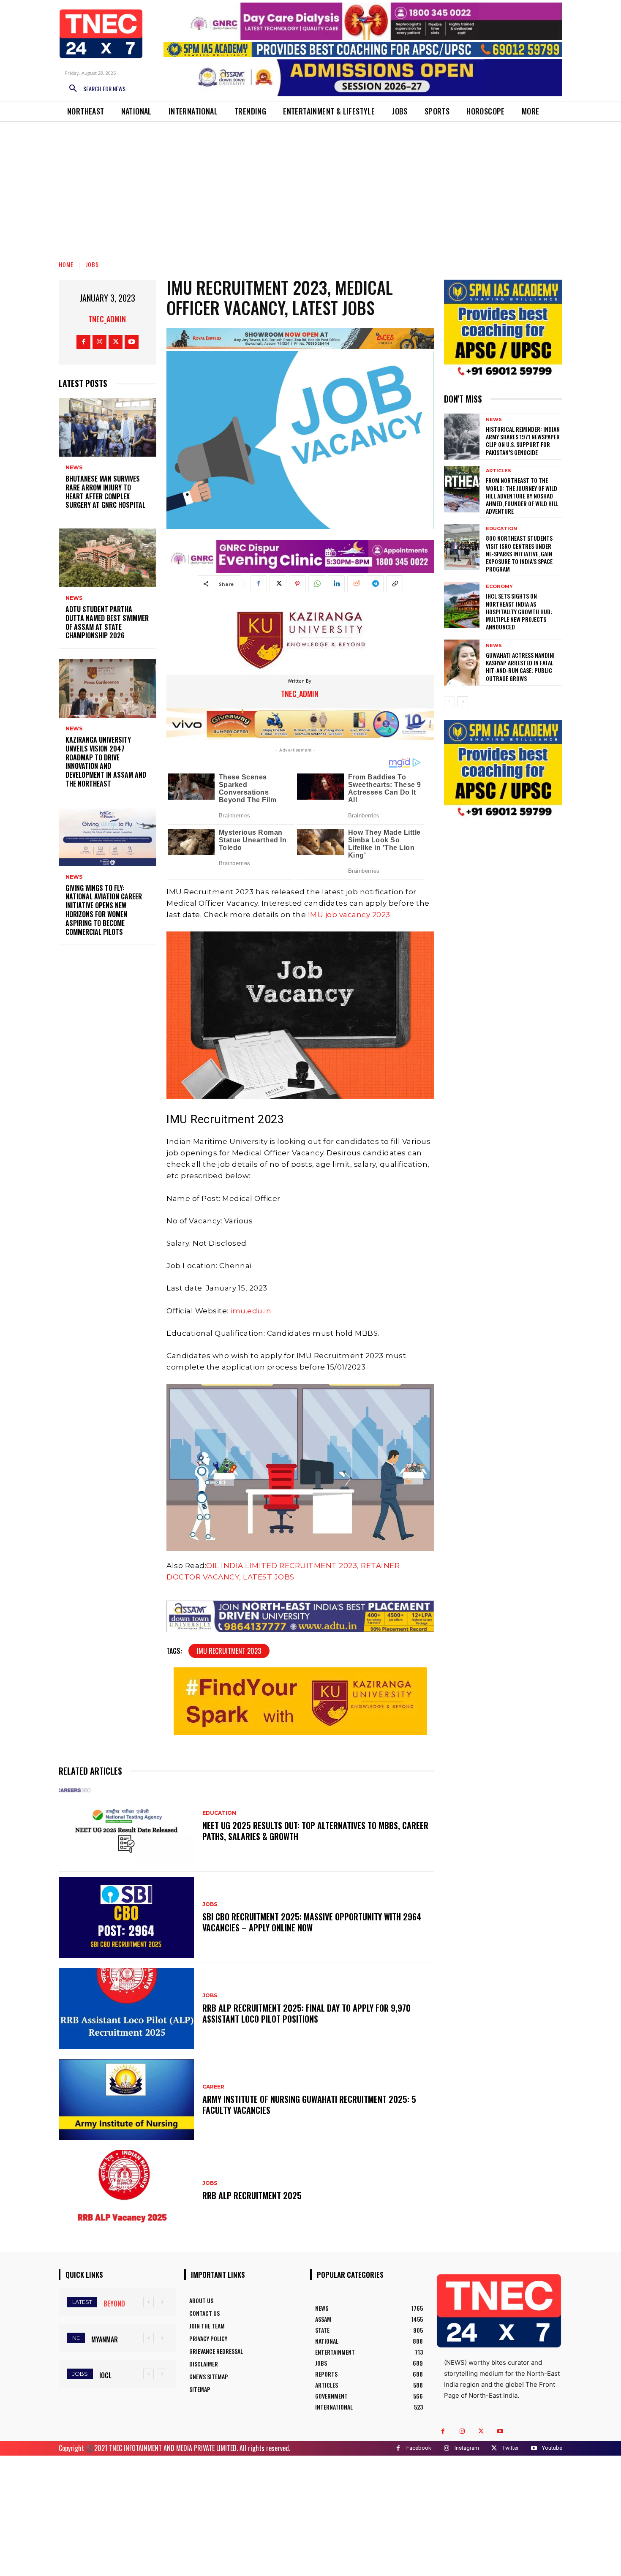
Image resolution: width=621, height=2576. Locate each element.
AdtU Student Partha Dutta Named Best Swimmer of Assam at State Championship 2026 (107, 622)
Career (213, 2087)
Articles (498, 471)
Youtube (552, 2448)
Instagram (467, 2448)
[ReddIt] (356, 584)
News (74, 468)
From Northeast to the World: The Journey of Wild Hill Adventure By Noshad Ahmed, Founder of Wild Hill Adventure (522, 496)
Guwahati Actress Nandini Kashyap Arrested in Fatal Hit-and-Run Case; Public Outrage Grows (520, 667)
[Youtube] (132, 342)
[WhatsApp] (317, 584)
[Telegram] (375, 584)
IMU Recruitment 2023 (229, 1651)
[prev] (148, 2302)
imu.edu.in (251, 1311)
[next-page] (463, 702)
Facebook (419, 2448)
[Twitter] (116, 342)
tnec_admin (107, 319)
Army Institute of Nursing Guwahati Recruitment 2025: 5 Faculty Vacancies (309, 2105)
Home (66, 264)
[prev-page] (449, 702)
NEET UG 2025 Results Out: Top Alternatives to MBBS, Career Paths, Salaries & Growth (315, 1831)
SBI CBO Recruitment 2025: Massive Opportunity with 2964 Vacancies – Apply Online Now (312, 1922)
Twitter (511, 2448)
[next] (162, 2302)
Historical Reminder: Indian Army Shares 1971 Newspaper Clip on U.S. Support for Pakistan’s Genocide (523, 441)
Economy (499, 587)
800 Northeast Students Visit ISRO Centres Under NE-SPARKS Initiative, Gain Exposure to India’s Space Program (519, 553)
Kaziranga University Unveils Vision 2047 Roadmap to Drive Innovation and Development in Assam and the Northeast (106, 762)
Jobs (92, 264)
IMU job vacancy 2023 (349, 915)
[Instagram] (99, 342)
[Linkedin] (336, 584)
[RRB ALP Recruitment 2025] (126, 2191)
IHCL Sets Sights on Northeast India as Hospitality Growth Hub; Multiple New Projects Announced (519, 611)
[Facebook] (83, 342)
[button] (94, 89)
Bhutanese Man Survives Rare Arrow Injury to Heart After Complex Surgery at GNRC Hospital (105, 492)
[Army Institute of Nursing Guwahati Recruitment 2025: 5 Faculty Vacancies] (126, 2100)
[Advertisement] (310, 185)
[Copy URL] (395, 584)
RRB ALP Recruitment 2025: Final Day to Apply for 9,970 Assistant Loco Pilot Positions (306, 2013)
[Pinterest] (297, 584)
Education (219, 1813)
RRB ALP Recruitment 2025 (252, 2195)
